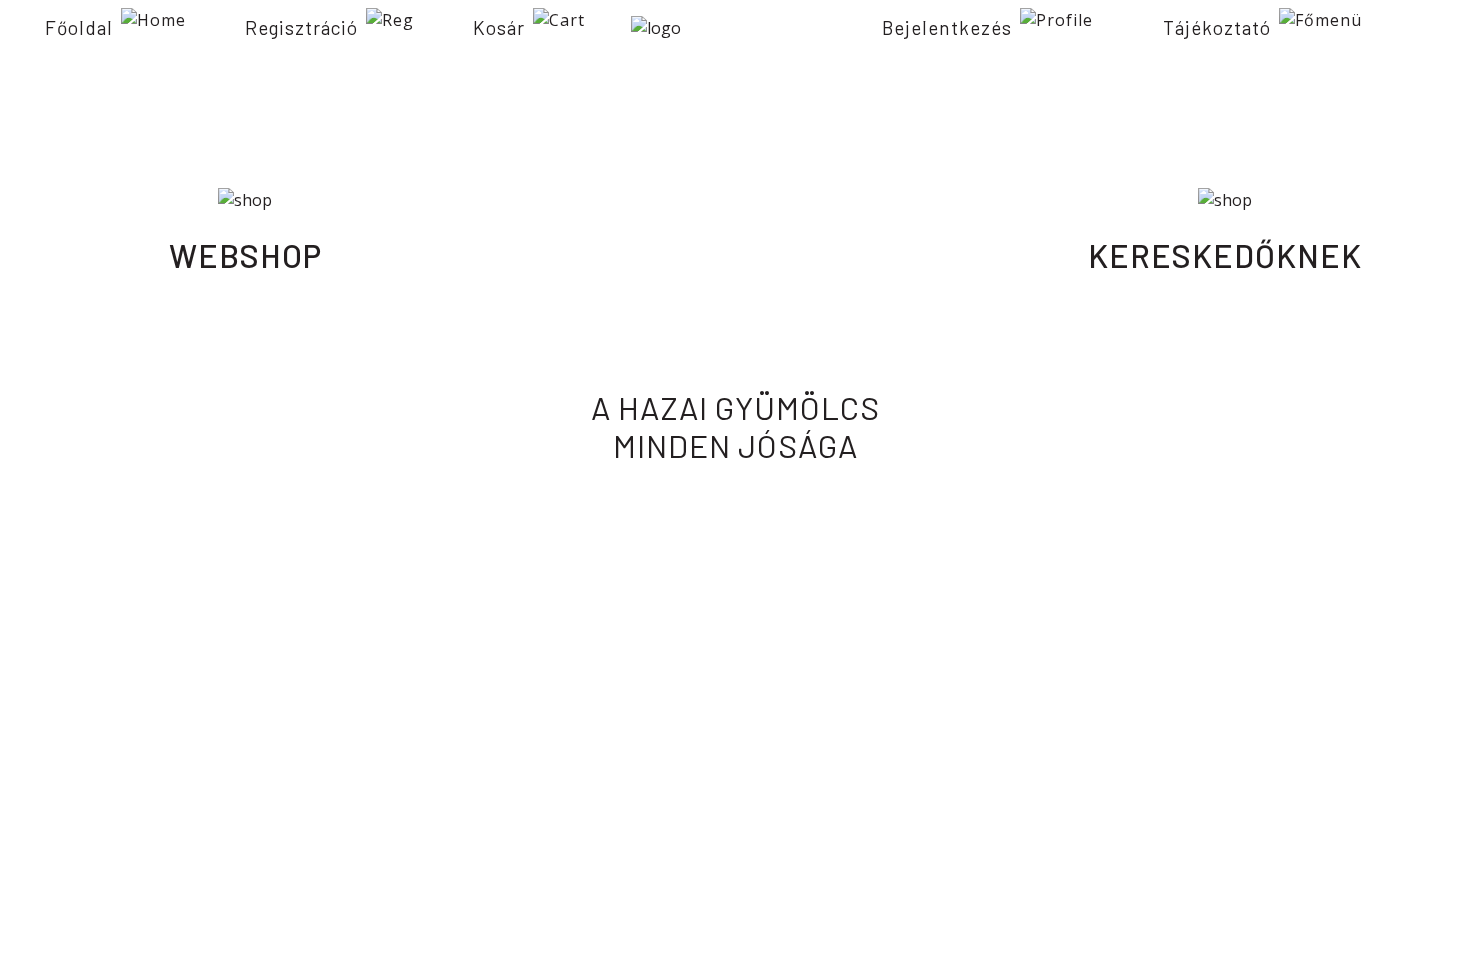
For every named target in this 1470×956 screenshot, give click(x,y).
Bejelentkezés (947, 27)
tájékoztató (1217, 27)
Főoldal (79, 27)
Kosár (499, 27)
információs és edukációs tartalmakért (735, 255)
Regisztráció (301, 27)
